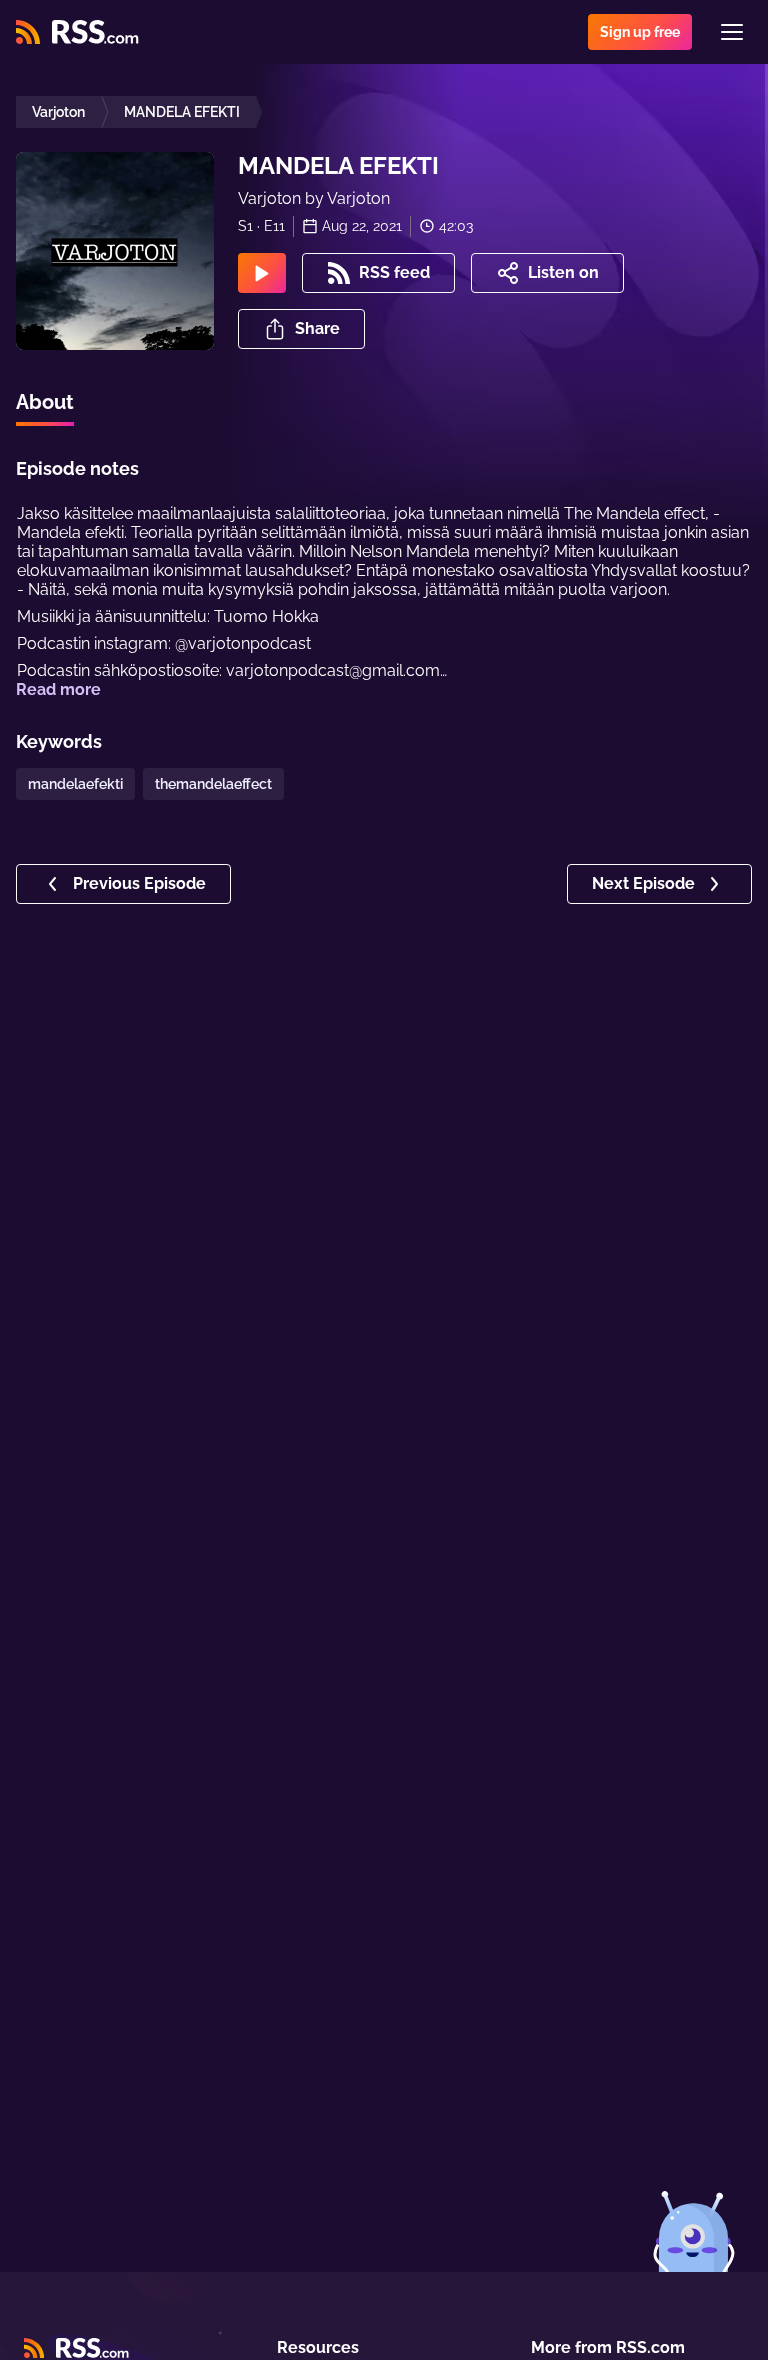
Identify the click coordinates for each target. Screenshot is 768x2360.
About (45, 402)
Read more (58, 689)
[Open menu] (732, 32)
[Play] (262, 273)
